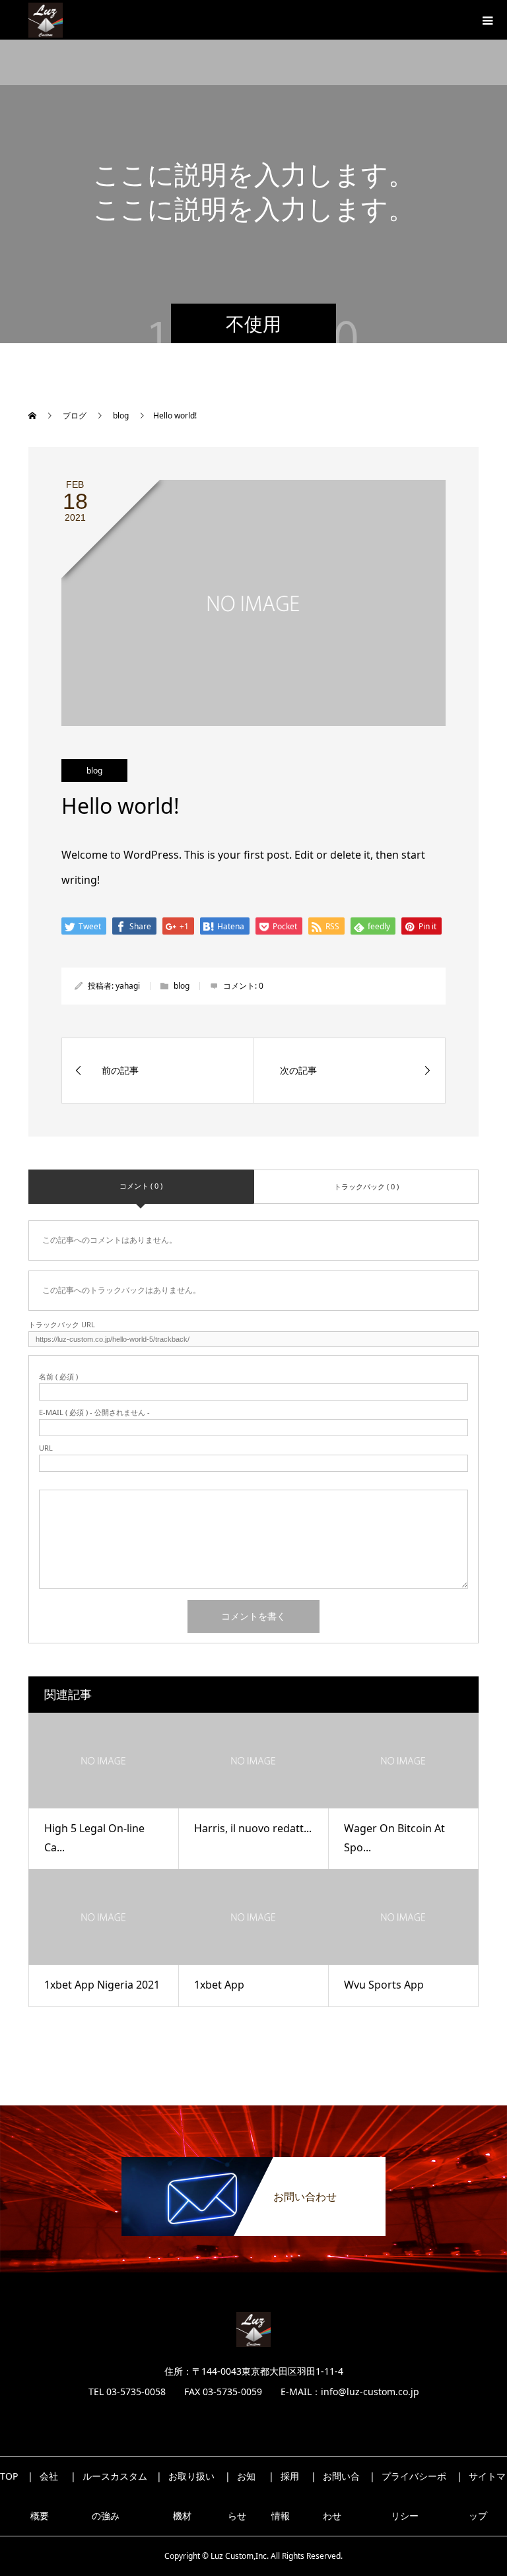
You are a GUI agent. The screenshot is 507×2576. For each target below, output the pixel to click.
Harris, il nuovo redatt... (253, 1828)
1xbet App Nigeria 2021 (102, 1985)
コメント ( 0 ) (141, 1186)
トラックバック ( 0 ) (366, 1186)
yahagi (128, 986)
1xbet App (219, 1985)
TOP (9, 2476)
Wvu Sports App (384, 1985)
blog (94, 771)
